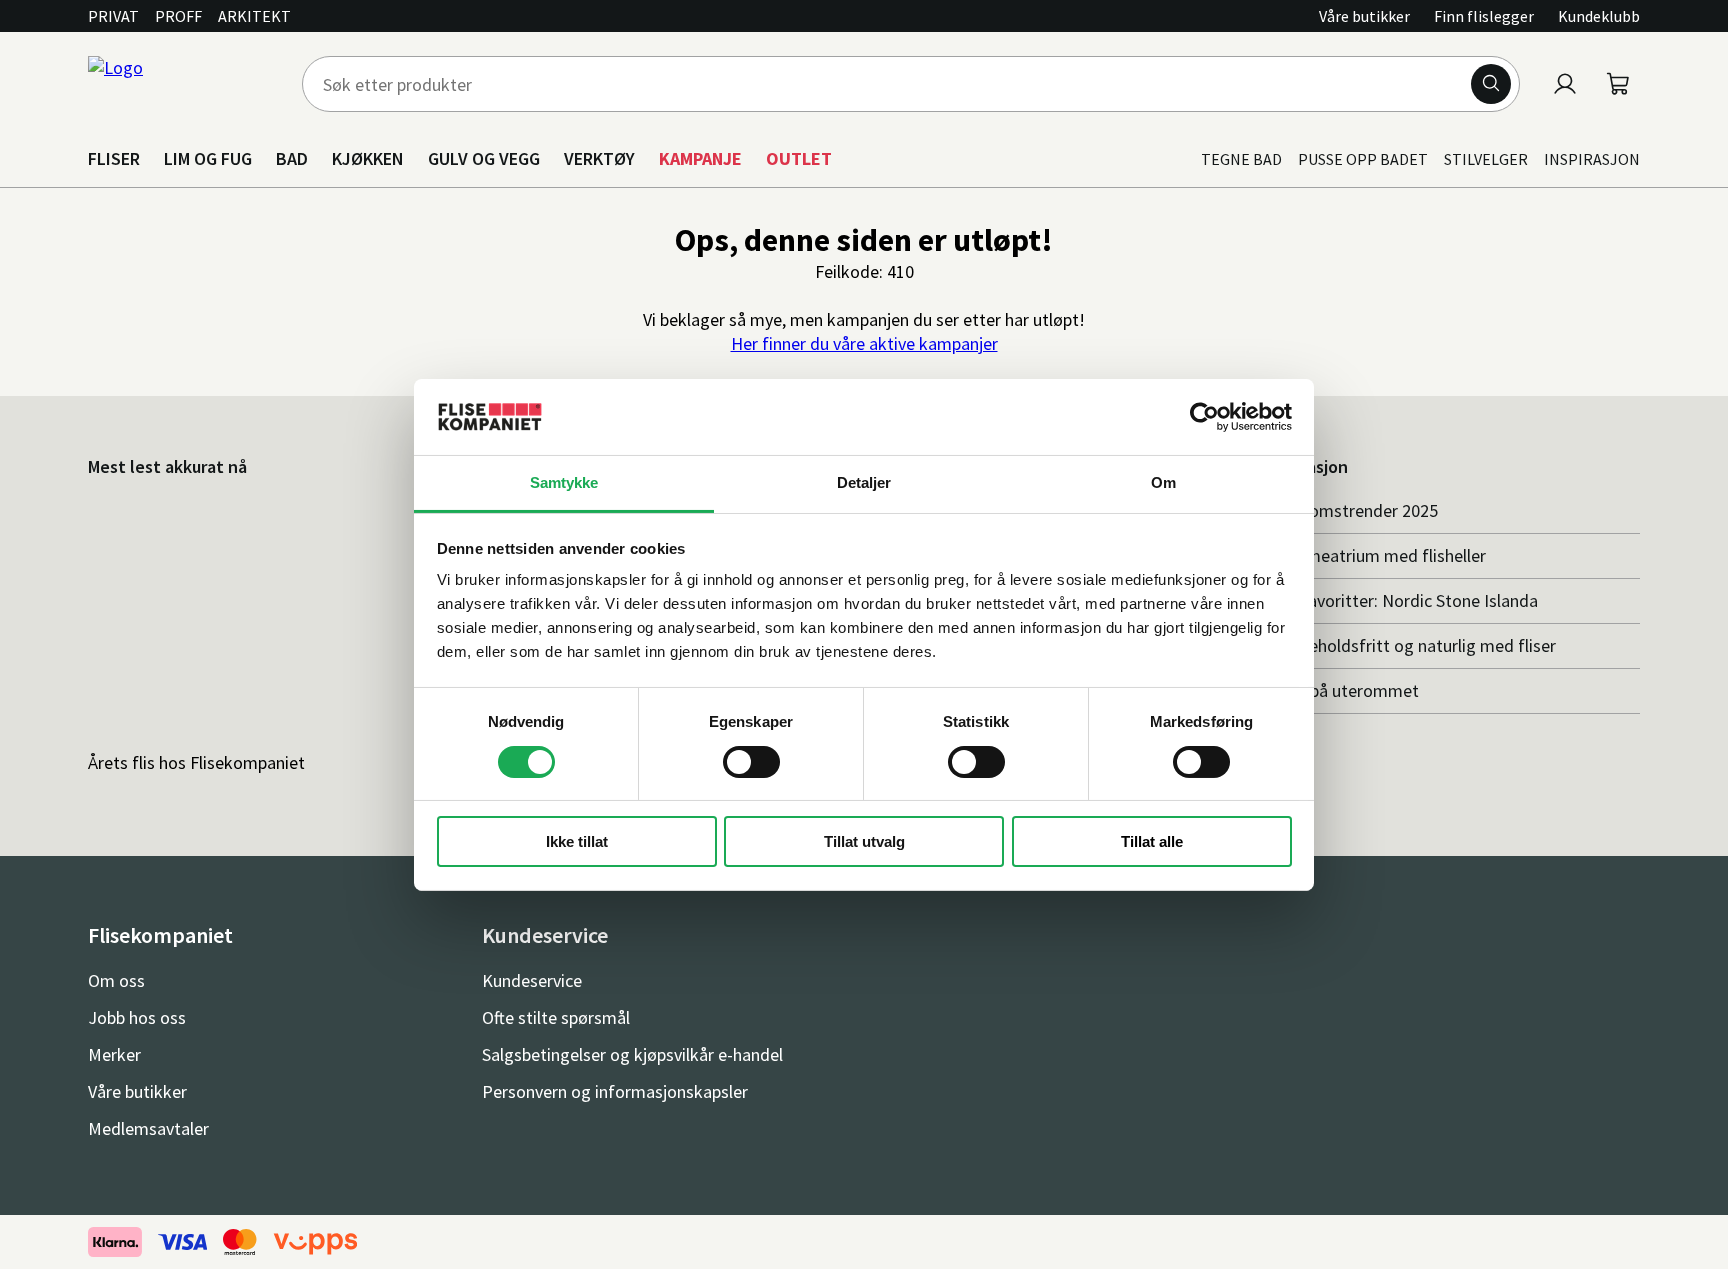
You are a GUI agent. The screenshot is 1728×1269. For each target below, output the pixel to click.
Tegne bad (1241, 159)
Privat (113, 16)
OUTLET (799, 158)
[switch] (751, 762)
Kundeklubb (1599, 16)
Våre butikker (1364, 16)
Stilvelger (1486, 159)
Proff (178, 16)
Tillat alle (1152, 841)
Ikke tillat (577, 841)
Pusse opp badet (1363, 159)
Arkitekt (254, 16)
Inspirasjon (1592, 159)
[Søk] (1491, 84)
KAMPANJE (700, 158)
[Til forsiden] (183, 84)
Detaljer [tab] (864, 482)
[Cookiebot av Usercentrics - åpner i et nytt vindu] (1204, 417)
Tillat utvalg (864, 841)
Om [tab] (1163, 482)
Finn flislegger (1484, 16)
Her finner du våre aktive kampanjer (864, 343)
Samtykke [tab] (564, 482)
